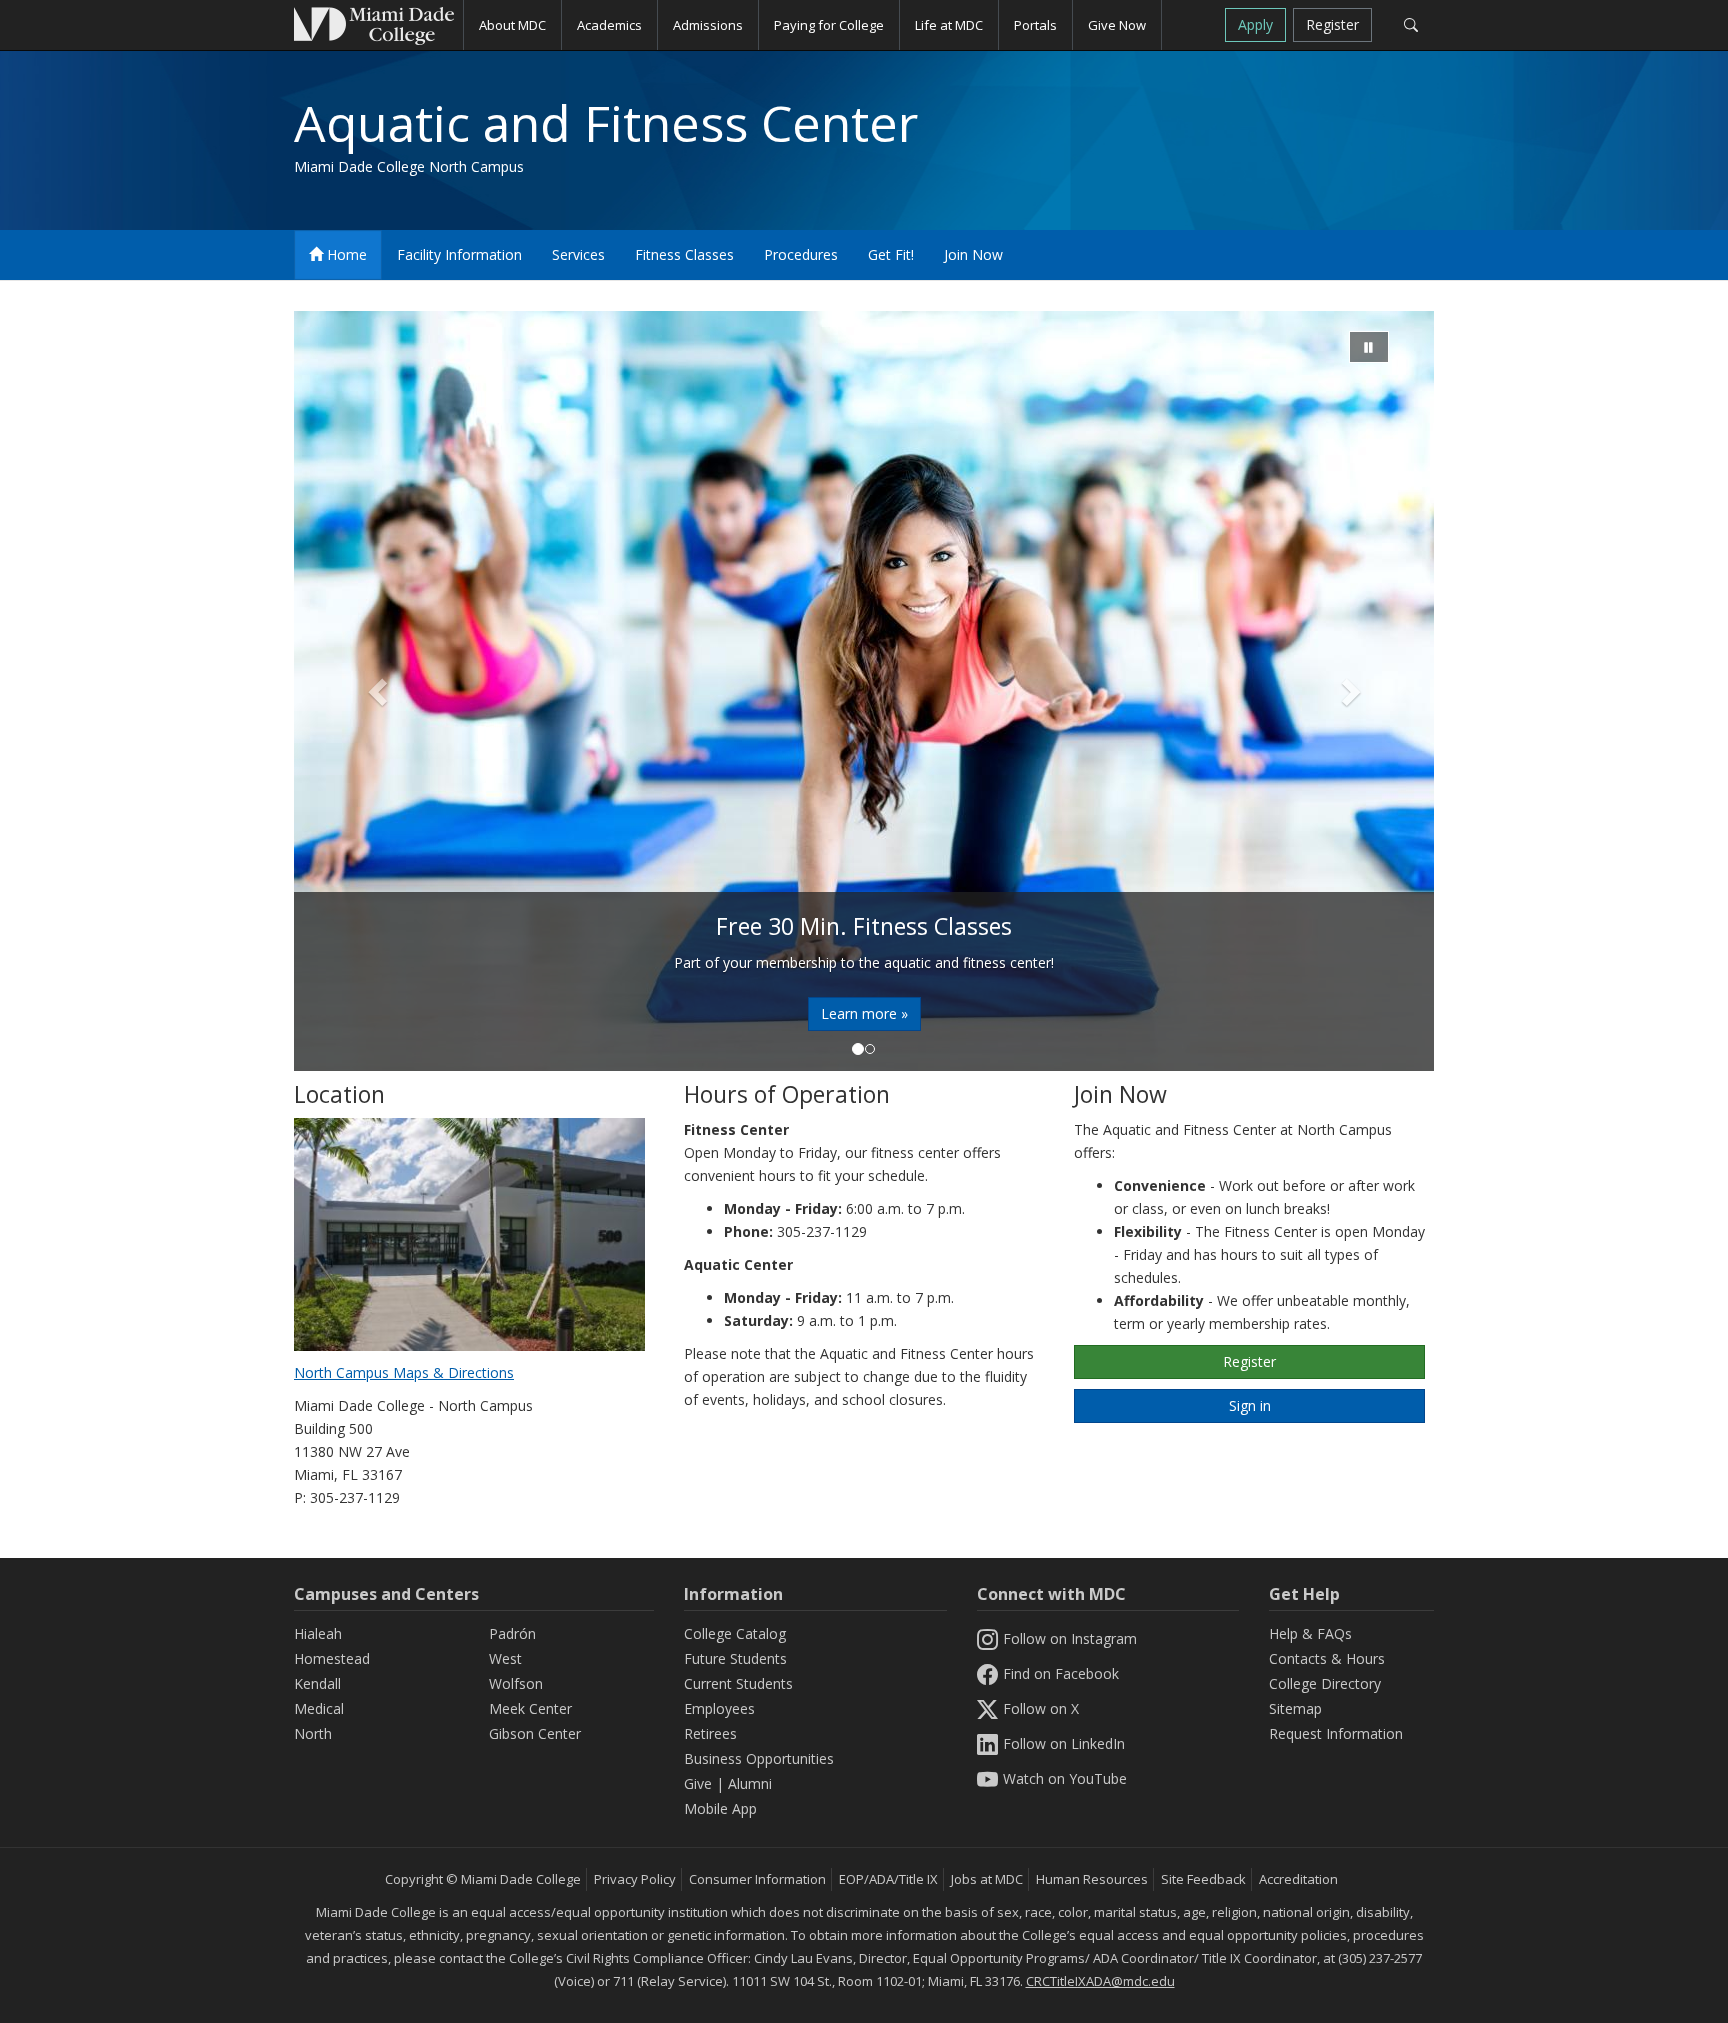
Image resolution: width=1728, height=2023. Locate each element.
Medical (319, 1708)
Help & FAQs (1310, 1633)
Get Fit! (891, 254)
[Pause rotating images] (1369, 347)
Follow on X (1041, 1708)
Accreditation (1298, 1879)
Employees (719, 1708)
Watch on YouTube (1065, 1778)
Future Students (735, 1658)
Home (345, 254)
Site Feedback (1203, 1879)
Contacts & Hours (1327, 1658)
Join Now (973, 254)
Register (1332, 24)
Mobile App (720, 1808)
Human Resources (1092, 1879)
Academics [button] (609, 25)
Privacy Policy (635, 1879)
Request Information (1336, 1733)
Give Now (1117, 25)
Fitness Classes (684, 254)
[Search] (1410, 25)
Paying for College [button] (829, 25)
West (505, 1658)
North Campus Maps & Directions (404, 1372)
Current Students (738, 1683)
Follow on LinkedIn (1064, 1743)
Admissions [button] (708, 25)
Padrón (512, 1633)
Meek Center (530, 1708)
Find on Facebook (1061, 1673)
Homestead (332, 1658)
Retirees (710, 1733)
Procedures (801, 254)
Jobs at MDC (987, 1879)
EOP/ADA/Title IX (888, 1879)
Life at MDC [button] (949, 25)
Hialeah (318, 1633)
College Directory (1325, 1683)
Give (698, 1783)
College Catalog (735, 1633)
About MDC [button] (512, 25)
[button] (379, 691)
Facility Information (459, 254)
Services (578, 254)
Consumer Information (757, 1879)
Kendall (317, 1683)
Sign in (1250, 1405)
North (313, 1733)
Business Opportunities (759, 1758)
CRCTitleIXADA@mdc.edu (1100, 1981)
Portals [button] (1035, 25)
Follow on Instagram (1070, 1638)
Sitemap (1295, 1708)
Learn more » (864, 1013)
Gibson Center (535, 1733)
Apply (1255, 24)
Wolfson (516, 1683)
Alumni (750, 1783)
